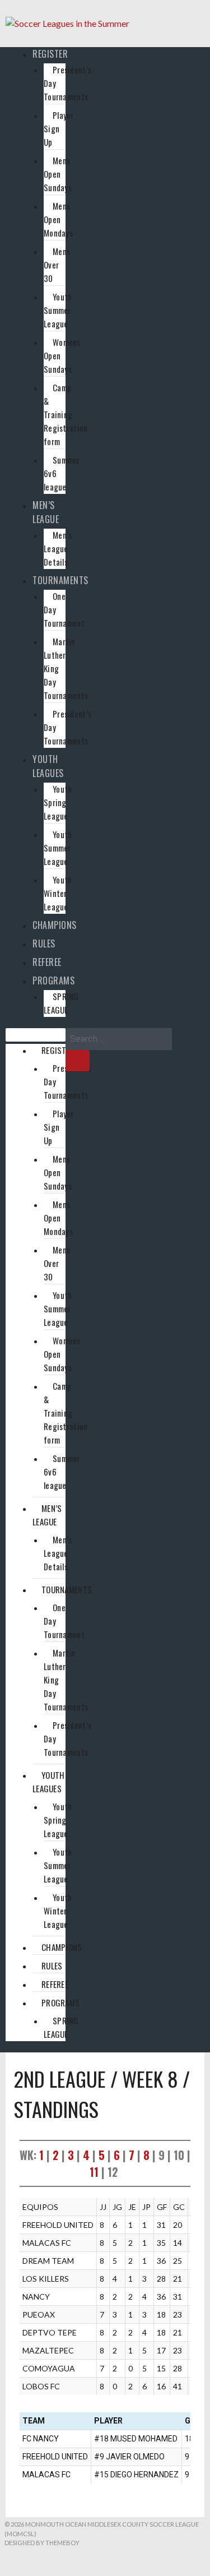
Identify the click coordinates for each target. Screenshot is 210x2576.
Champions (55, 925)
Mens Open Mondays (58, 219)
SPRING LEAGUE (61, 1003)
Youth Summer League (58, 310)
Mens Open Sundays (58, 174)
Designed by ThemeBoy (42, 2543)
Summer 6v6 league (62, 473)
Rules (44, 944)
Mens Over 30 (57, 265)
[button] (36, 1035)
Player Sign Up (59, 128)
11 (94, 2172)
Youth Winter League (58, 893)
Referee (47, 962)
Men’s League (46, 512)
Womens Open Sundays (62, 355)
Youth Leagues (48, 766)
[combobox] (119, 1039)
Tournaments (60, 580)
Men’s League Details (58, 548)
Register (50, 54)
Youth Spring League (58, 802)
